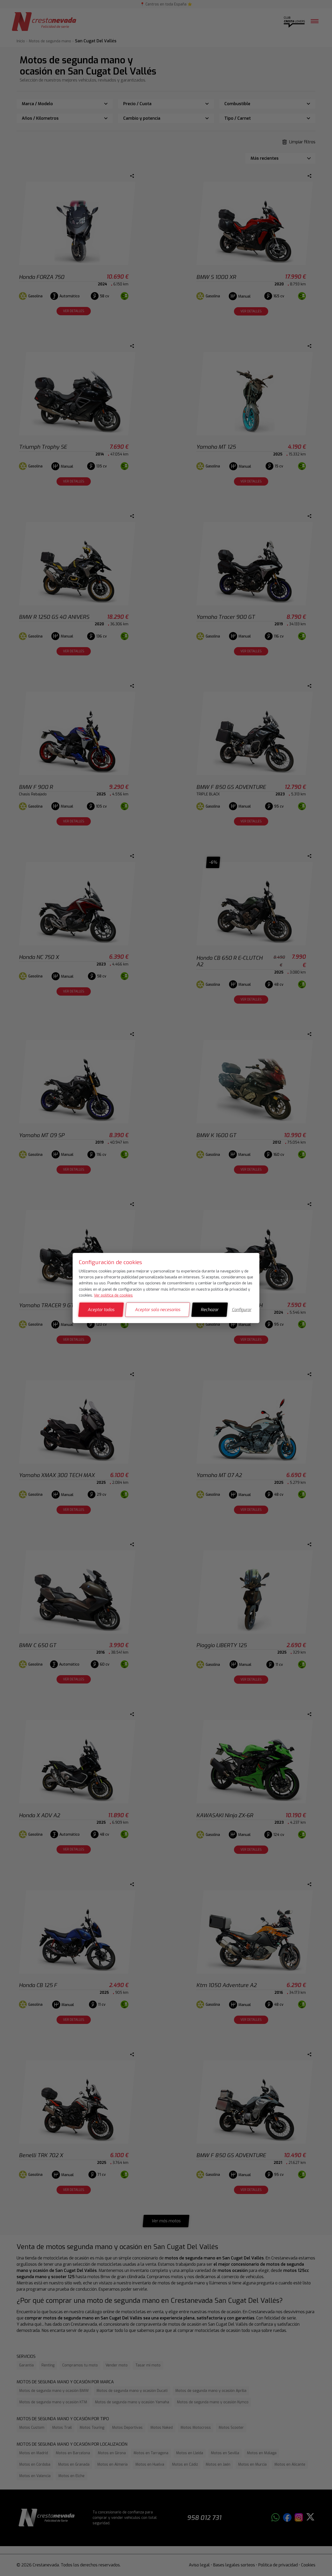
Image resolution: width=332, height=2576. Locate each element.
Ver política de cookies (113, 1295)
